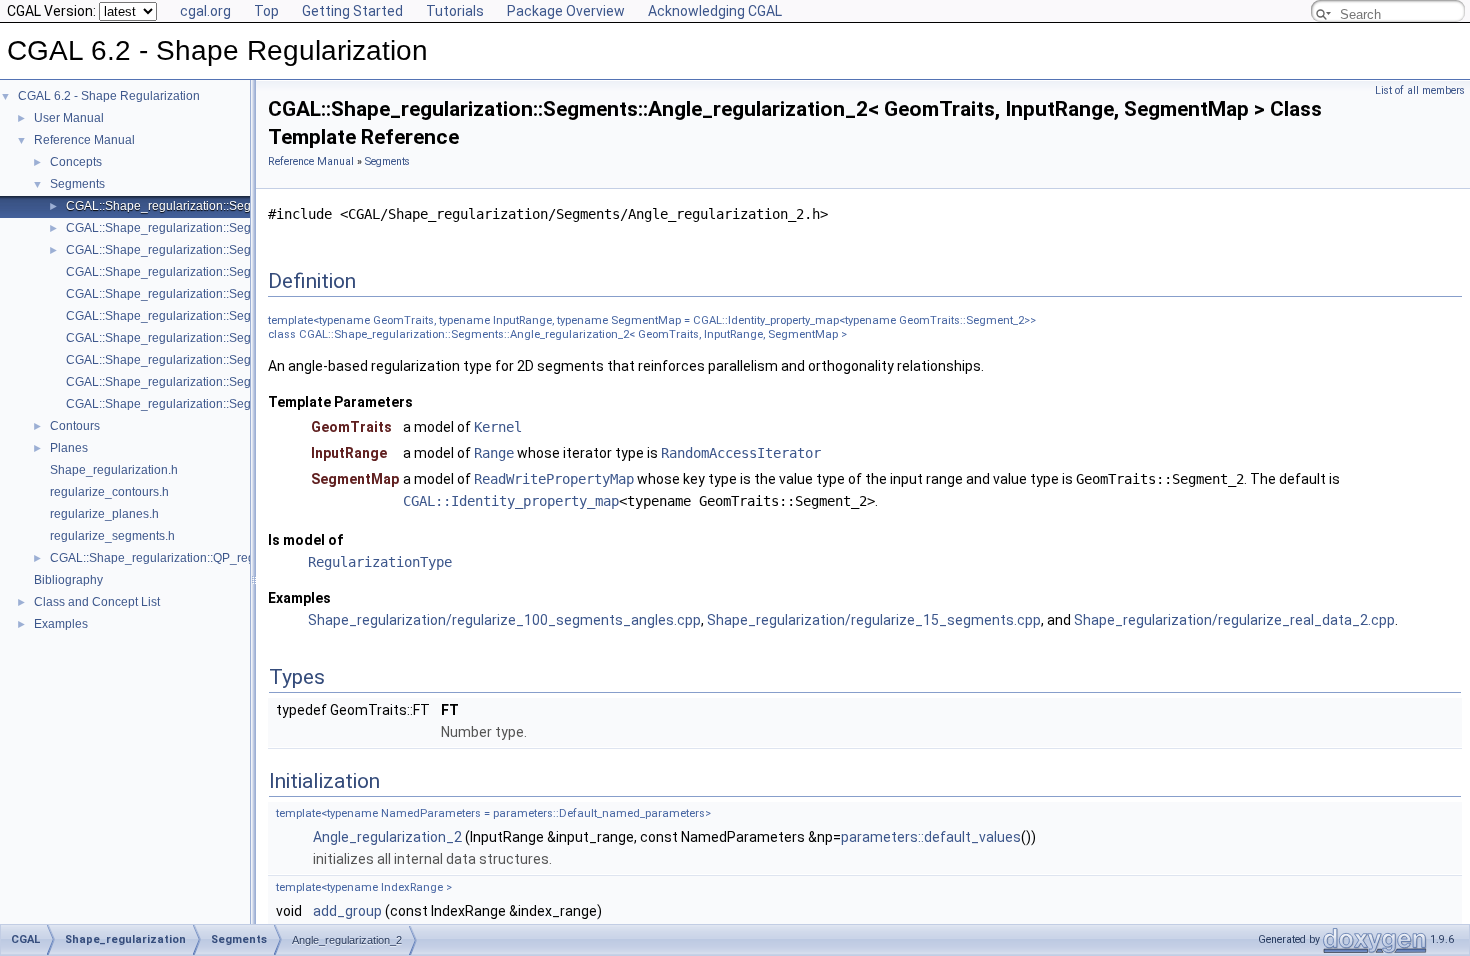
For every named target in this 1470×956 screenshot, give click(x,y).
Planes (69, 448)
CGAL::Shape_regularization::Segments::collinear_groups (224, 272)
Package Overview (566, 11)
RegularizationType (380, 562)
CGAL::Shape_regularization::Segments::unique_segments (227, 404)
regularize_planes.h (104, 514)
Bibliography (68, 580)
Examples (61, 624)
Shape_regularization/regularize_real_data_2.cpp (1234, 620)
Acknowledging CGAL (715, 11)
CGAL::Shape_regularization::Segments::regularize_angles (227, 338)
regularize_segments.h (112, 536)
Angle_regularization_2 (387, 837)
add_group (347, 911)
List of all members (1420, 90)
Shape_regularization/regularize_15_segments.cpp (874, 620)
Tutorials (455, 11)
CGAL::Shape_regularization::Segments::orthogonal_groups (230, 294)
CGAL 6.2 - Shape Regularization (109, 96)
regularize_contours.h (109, 492)
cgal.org (205, 11)
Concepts (76, 162)
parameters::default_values (931, 837)
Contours (75, 426)
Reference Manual (84, 140)
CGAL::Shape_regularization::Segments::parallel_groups (221, 316)
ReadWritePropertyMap (554, 479)
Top (266, 11)
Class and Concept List (97, 602)
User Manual (69, 118)
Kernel (498, 427)
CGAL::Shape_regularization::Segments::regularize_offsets (226, 360)
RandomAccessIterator (741, 453)
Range (494, 453)
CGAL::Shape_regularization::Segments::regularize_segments (235, 382)
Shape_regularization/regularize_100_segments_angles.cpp (504, 620)
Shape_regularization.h (114, 470)
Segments (77, 184)
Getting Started (352, 11)
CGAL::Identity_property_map (511, 501)
